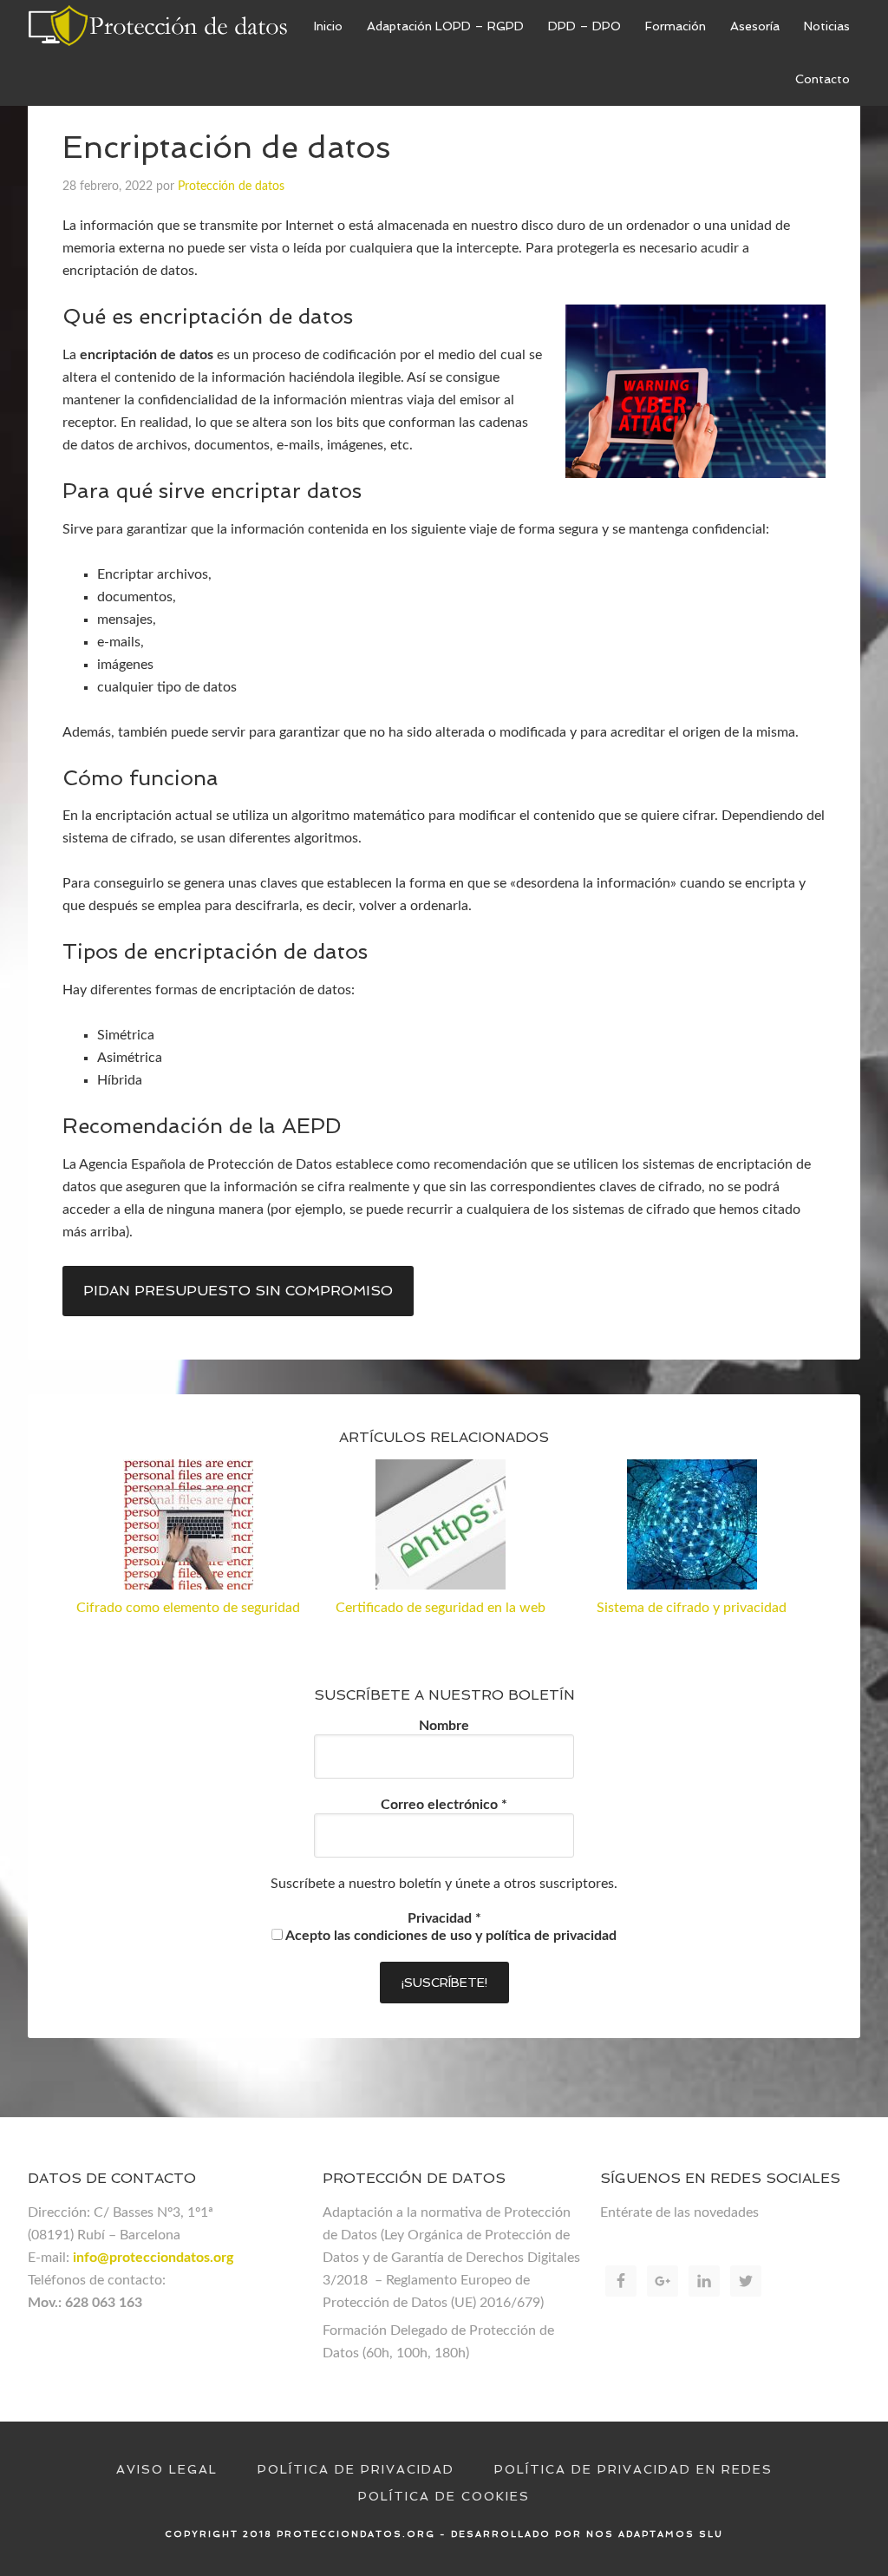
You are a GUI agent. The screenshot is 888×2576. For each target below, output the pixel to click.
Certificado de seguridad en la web (441, 1608)
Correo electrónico (444, 1805)
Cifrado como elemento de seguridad (188, 1608)
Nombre (444, 1726)
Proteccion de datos (158, 26)
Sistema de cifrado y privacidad (692, 1608)
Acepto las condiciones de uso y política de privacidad (450, 1936)
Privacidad (444, 1918)
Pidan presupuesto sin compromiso (238, 1291)
